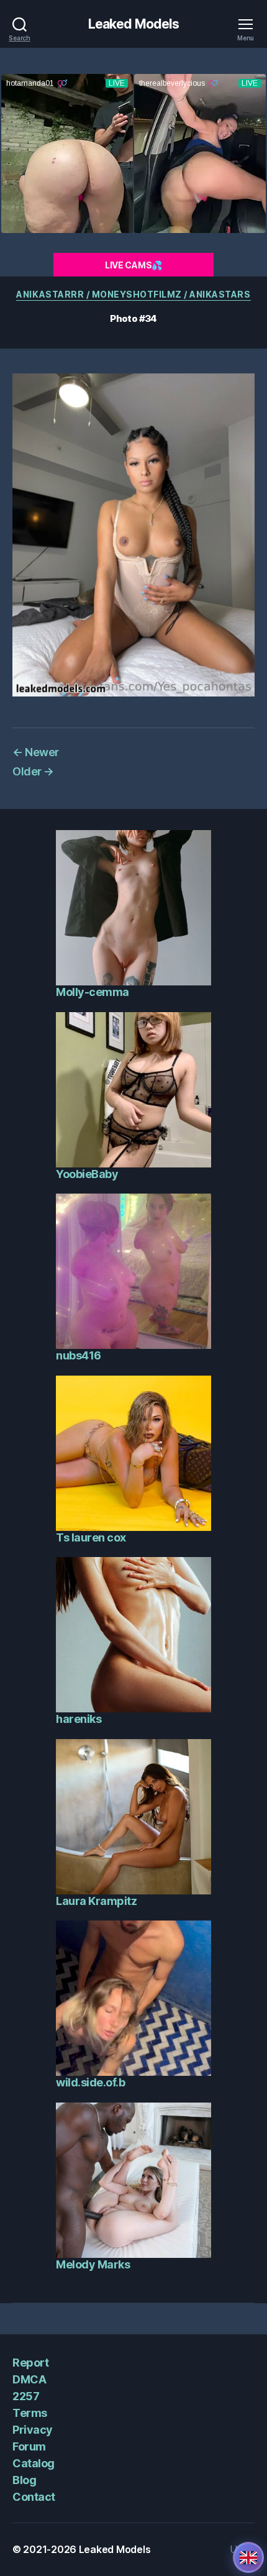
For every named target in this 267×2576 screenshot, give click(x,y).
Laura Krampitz (96, 1901)
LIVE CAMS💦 (133, 265)
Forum (29, 2446)
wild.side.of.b (90, 2082)
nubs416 (79, 1355)
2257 (26, 2396)
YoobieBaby (87, 1174)
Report (30, 2363)
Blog (24, 2480)
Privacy (33, 2430)
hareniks (79, 1719)
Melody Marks (93, 2264)
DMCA (29, 2379)
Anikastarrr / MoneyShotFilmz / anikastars (133, 294)
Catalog (34, 2463)
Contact (34, 2497)
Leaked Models (134, 24)
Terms (30, 2413)
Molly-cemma (93, 992)
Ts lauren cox (91, 1537)
